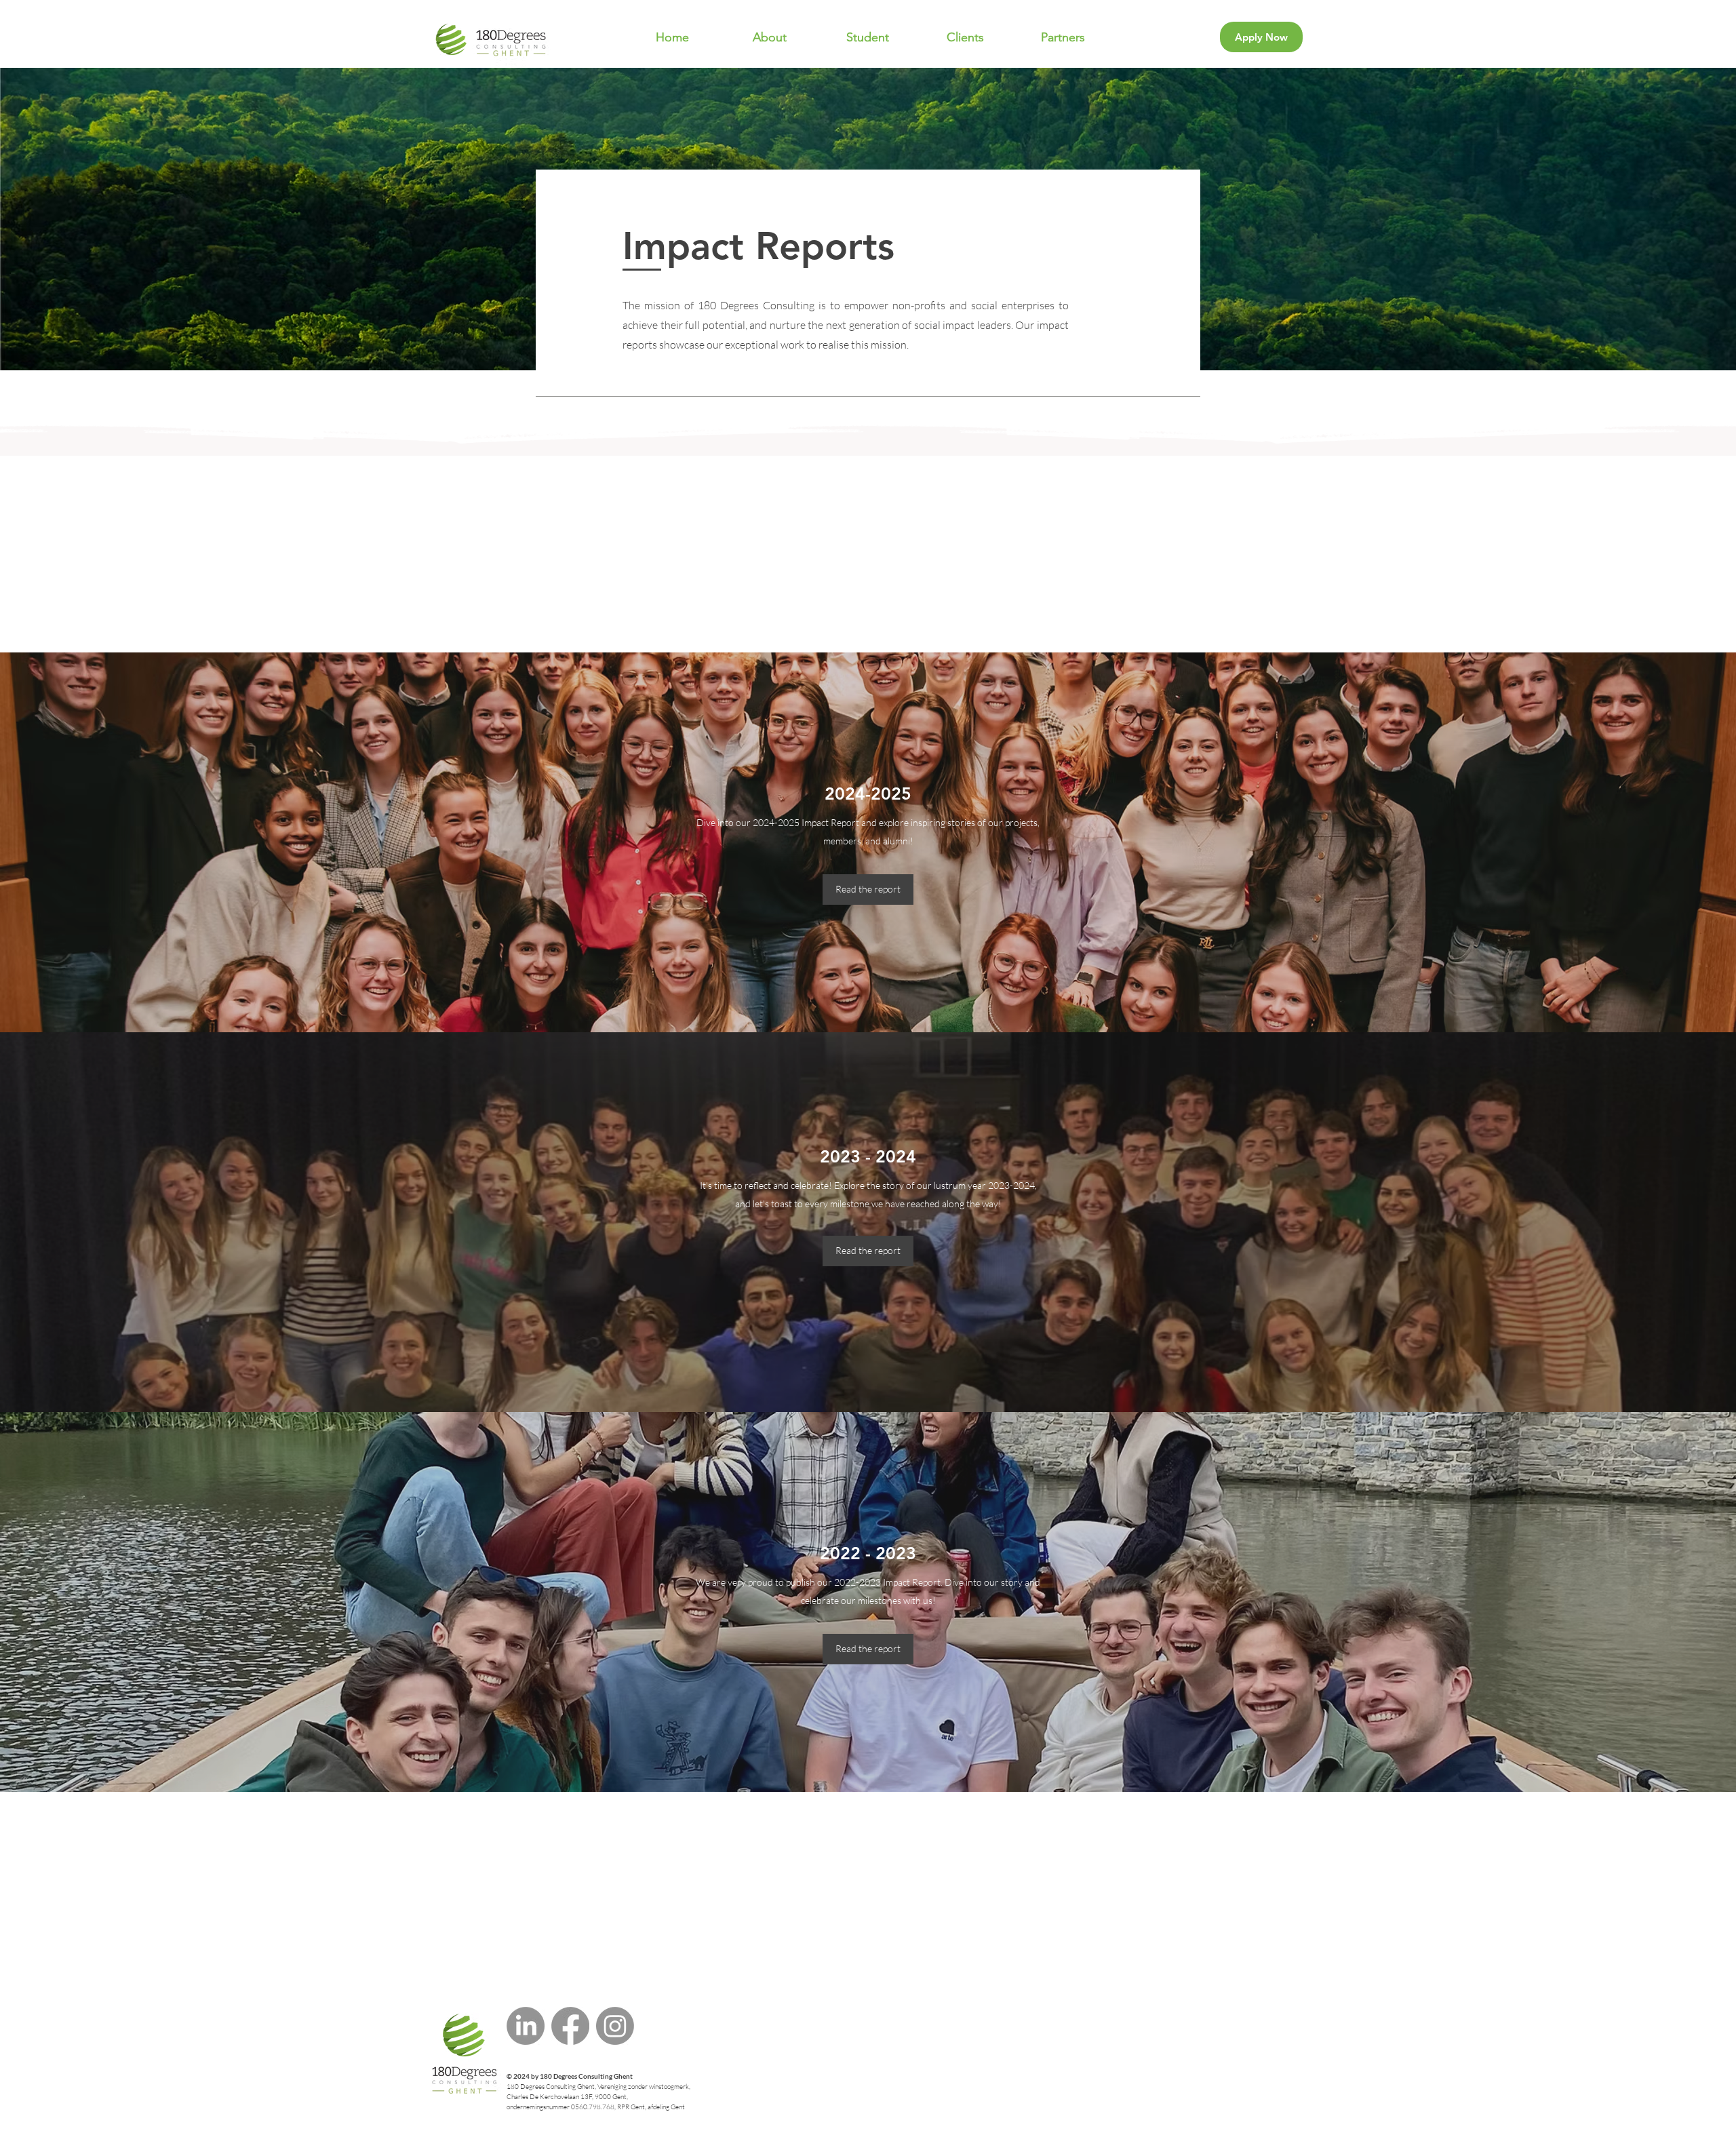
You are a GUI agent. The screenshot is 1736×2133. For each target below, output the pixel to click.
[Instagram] (615, 2026)
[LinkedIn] (526, 2026)
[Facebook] (570, 2026)
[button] (770, 37)
